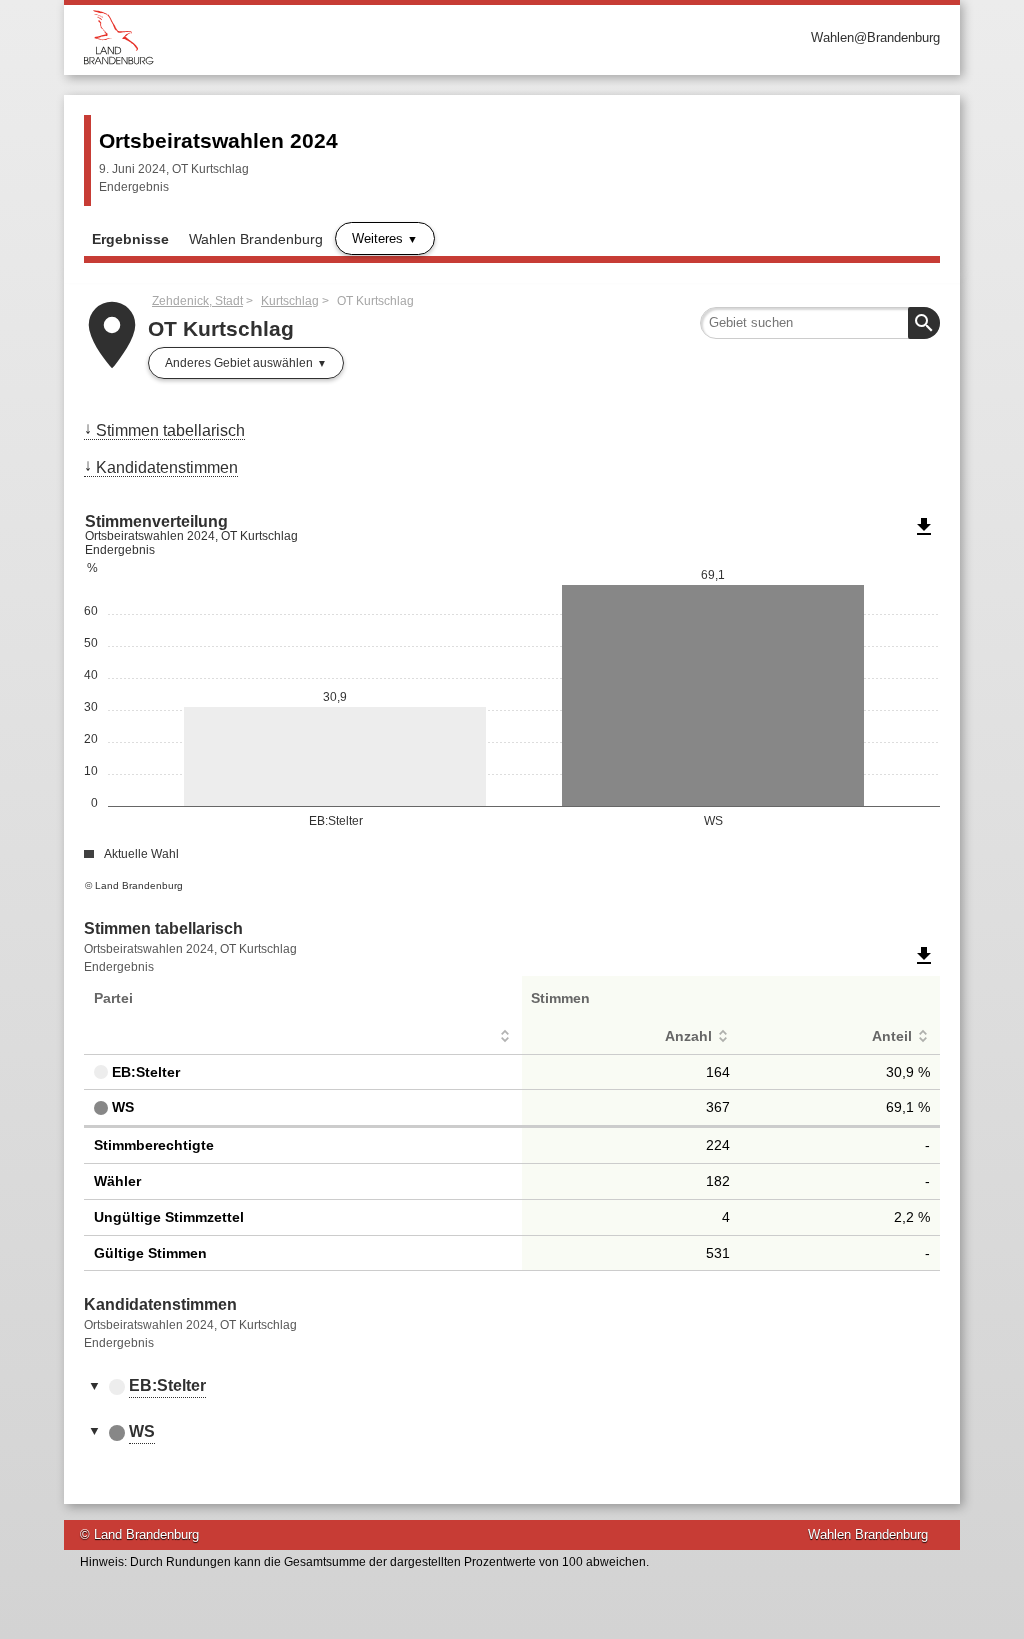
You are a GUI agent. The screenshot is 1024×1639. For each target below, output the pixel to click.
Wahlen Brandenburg (256, 239)
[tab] (512, 1387)
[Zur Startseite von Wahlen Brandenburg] (298, 37)
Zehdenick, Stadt (197, 301)
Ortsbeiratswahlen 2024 (218, 140)
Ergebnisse (130, 239)
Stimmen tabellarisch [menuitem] (170, 430)
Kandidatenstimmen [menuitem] (167, 467)
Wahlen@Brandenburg (875, 37)
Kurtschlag (290, 301)
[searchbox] (820, 323)
